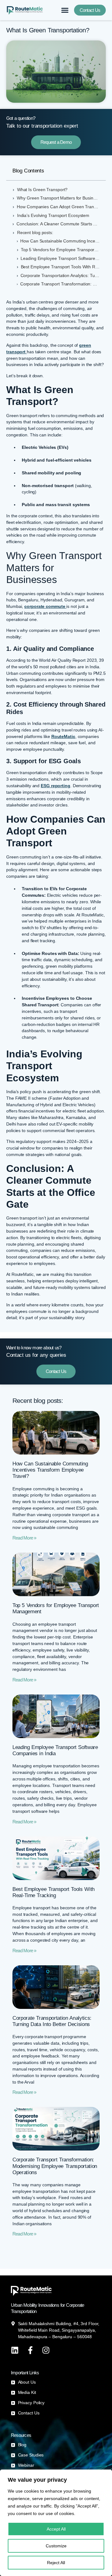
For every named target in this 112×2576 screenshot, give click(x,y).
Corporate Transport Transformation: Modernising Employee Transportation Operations (60, 284)
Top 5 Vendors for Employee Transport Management (60, 250)
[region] (56, 2523)
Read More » (24, 1538)
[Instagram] (46, 2350)
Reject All (56, 2563)
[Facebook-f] (30, 2350)
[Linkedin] (15, 2350)
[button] (65, 10)
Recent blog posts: (35, 233)
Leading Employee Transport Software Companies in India (60, 259)
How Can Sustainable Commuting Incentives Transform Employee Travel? (60, 241)
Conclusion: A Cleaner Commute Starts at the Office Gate (58, 224)
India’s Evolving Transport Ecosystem (54, 216)
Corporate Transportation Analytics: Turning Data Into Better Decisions (60, 276)
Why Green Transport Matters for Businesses (58, 198)
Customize (56, 2546)
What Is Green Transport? (43, 190)
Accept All (56, 2529)
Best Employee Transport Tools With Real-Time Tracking (60, 267)
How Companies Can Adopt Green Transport (58, 207)
